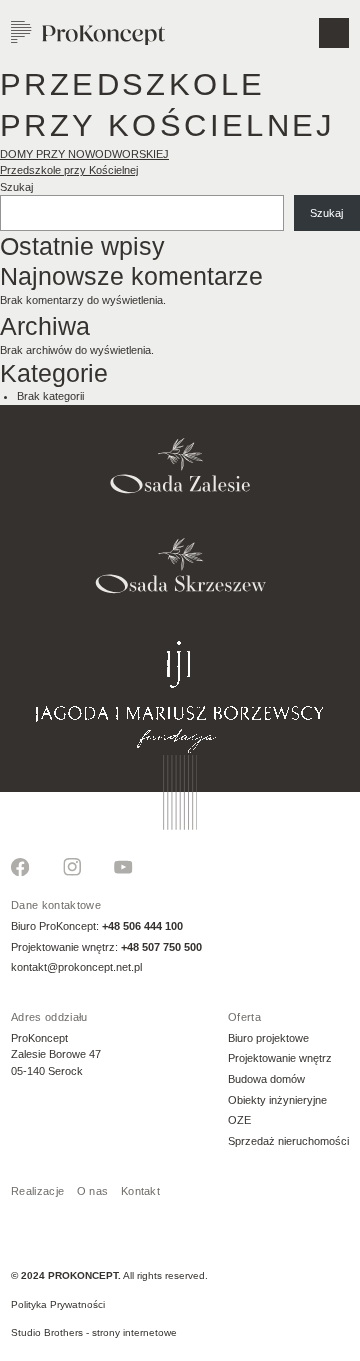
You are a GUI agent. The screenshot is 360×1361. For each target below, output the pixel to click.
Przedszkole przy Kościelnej (69, 170)
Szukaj (16, 187)
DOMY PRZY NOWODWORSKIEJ (84, 154)
